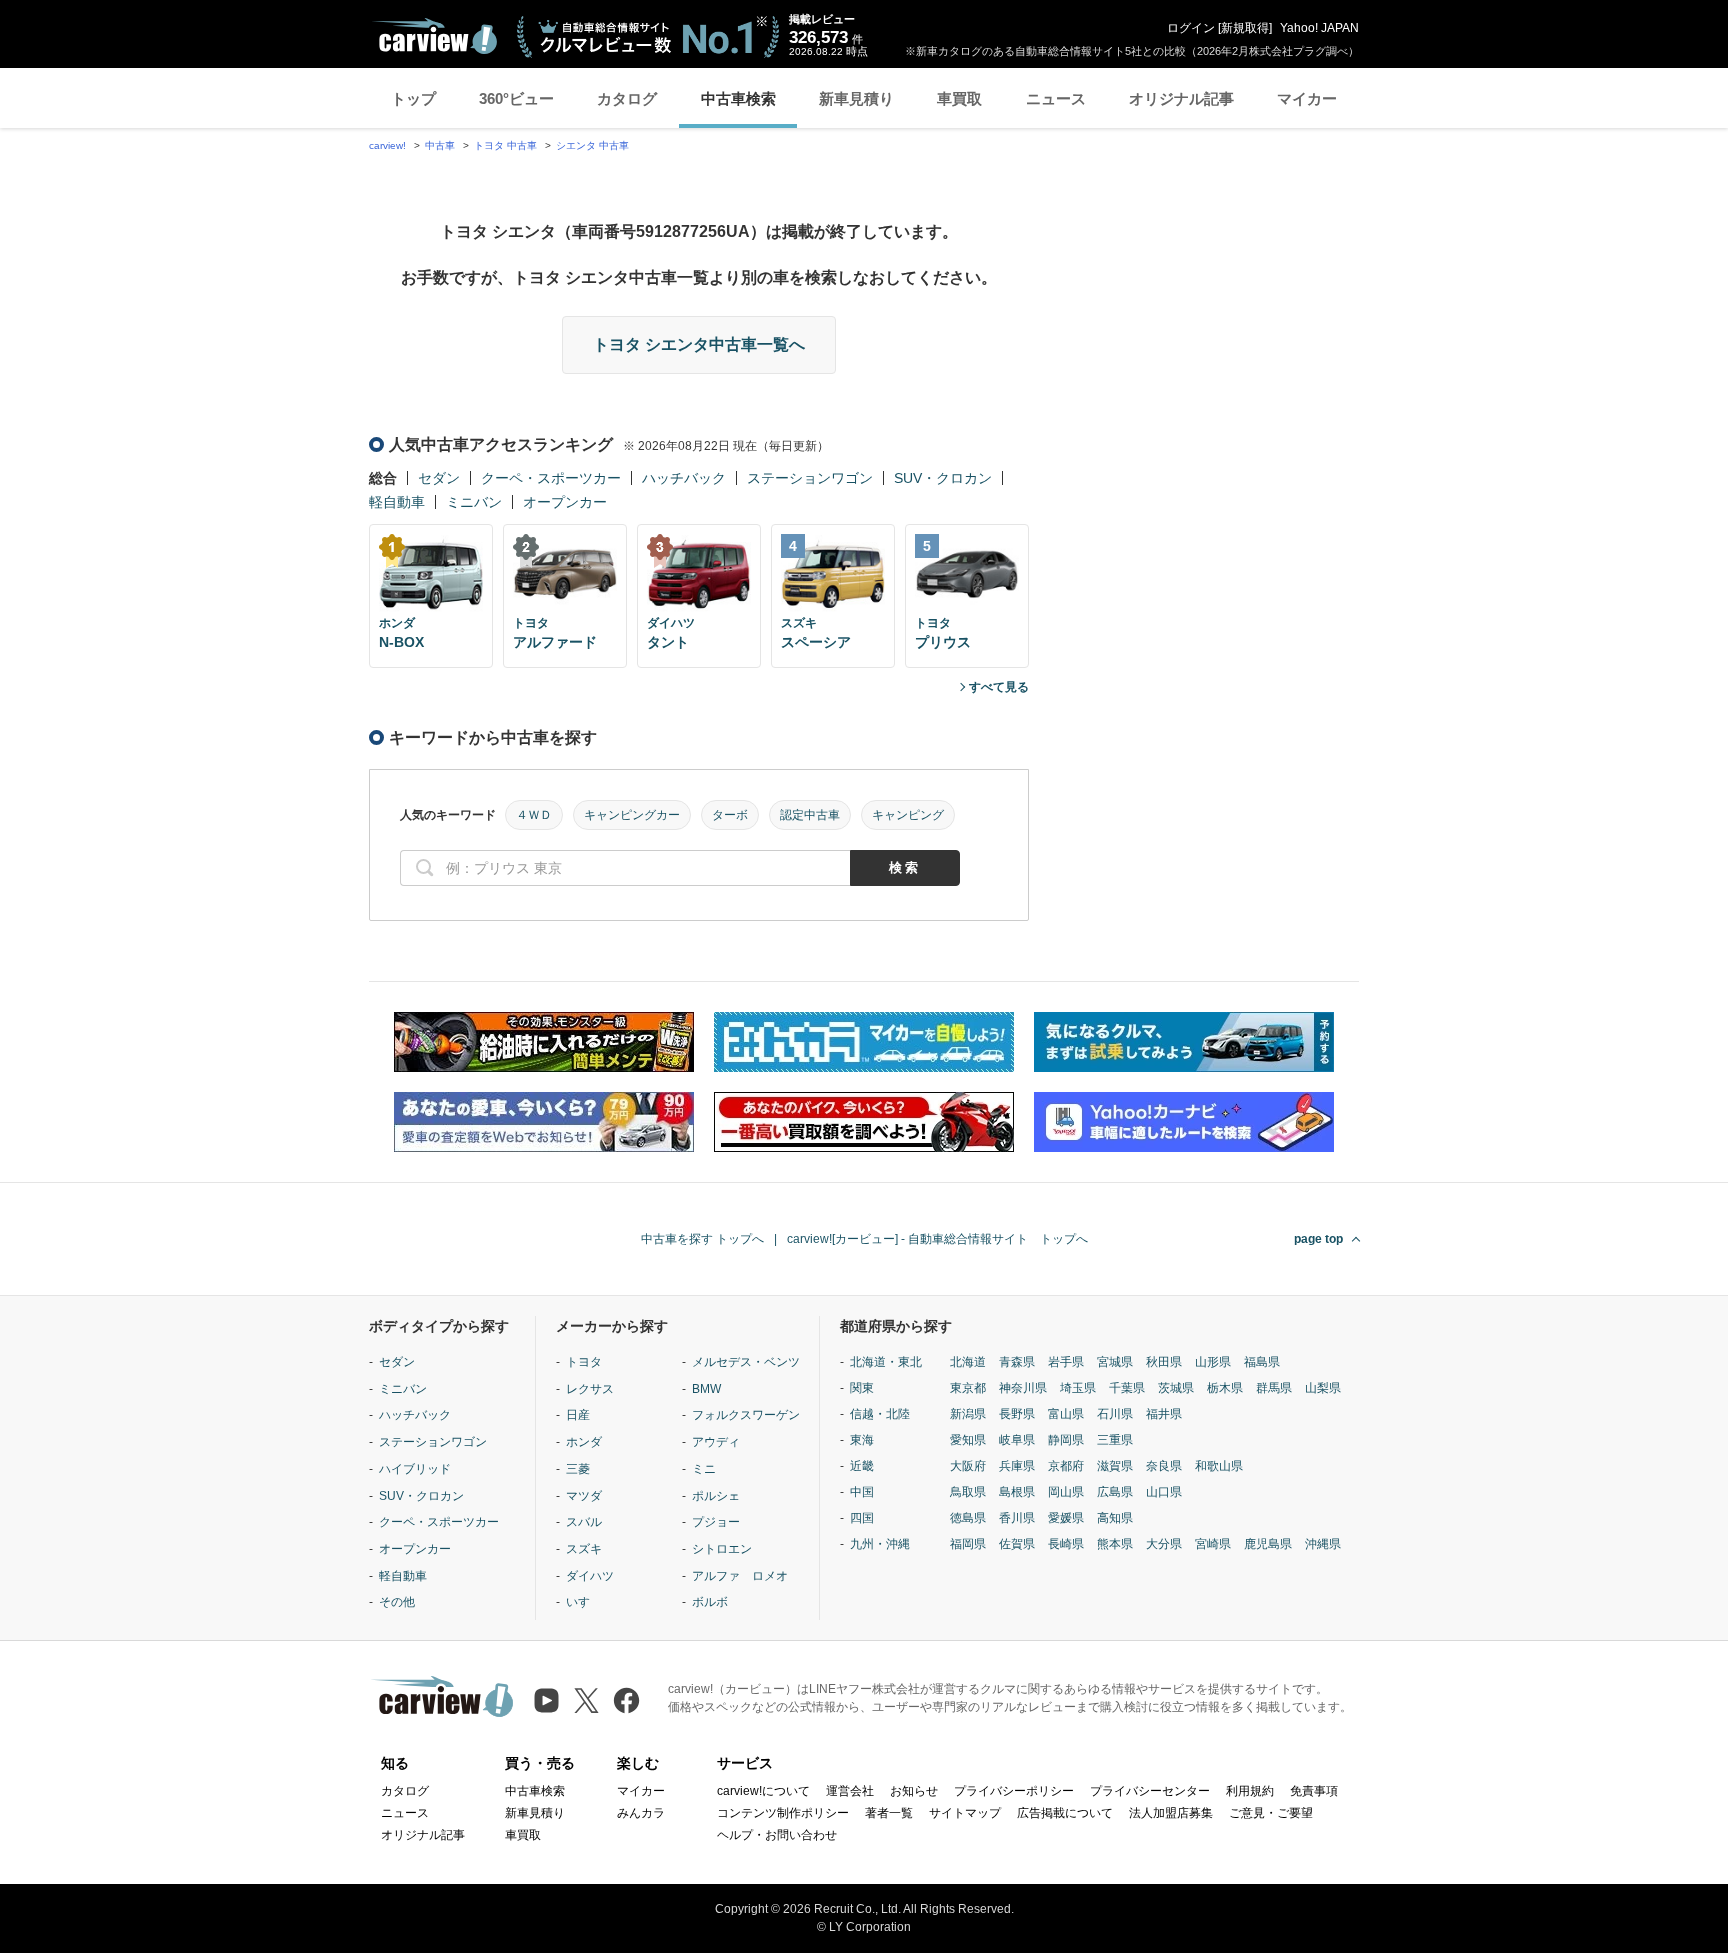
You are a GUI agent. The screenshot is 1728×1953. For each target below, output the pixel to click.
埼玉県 (1078, 1388)
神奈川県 (1023, 1388)
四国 (862, 1518)
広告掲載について (1065, 1813)
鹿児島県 (1268, 1544)
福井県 (1164, 1414)
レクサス (590, 1389)
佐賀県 (1017, 1544)
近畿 (862, 1466)
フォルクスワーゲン (746, 1415)
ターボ (730, 815)
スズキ (584, 1549)
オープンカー (565, 502)
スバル (584, 1522)
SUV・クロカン (943, 478)
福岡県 (968, 1544)
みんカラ (641, 1813)
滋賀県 (1115, 1466)
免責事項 (1314, 1791)
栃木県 (1225, 1388)
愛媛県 (1066, 1518)
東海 (862, 1440)
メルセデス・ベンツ (746, 1362)
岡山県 (1066, 1492)
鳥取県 (968, 1492)
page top (1318, 1239)
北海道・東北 (886, 1362)
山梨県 (1323, 1388)
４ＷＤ (534, 815)
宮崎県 (1213, 1544)
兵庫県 (1017, 1466)
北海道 (968, 1362)
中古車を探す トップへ (702, 1239)
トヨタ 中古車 (505, 145)
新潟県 (968, 1414)
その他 (397, 1602)
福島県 (1262, 1362)
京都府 (1066, 1466)
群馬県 (1274, 1388)
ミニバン (474, 502)
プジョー (716, 1522)
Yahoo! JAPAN (1319, 28)
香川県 (1017, 1518)
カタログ (627, 98)
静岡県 (1066, 1440)
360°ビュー (516, 98)
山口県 (1164, 1492)
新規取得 (1245, 28)
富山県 (1066, 1414)
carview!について (763, 1791)
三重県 (1115, 1440)
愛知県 (968, 1440)
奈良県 (1164, 1466)
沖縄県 (1323, 1544)
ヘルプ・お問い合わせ (777, 1835)
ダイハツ (590, 1576)
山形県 (1213, 1362)
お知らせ (914, 1791)
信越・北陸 (880, 1414)
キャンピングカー (632, 815)
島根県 (1017, 1492)
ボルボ (710, 1602)
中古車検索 (738, 98)
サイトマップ (965, 1813)
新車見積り (856, 98)
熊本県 (1115, 1544)
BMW (706, 1389)
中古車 (440, 145)
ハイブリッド (415, 1469)
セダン (439, 478)
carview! (387, 145)
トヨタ (584, 1362)
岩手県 (1066, 1362)
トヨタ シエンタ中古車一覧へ (699, 344)
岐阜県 (1017, 1440)
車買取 (959, 98)
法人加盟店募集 (1171, 1813)
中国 (862, 1492)
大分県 (1164, 1544)
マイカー (1307, 98)
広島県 (1115, 1492)
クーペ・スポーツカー (551, 478)
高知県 (1115, 1518)
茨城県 (1176, 1388)
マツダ (584, 1496)
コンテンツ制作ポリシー (783, 1813)
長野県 (1017, 1414)
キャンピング (908, 815)
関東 (862, 1388)
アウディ (716, 1442)
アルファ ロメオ (740, 1576)
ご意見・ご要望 (1271, 1813)
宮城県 (1115, 1362)
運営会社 (850, 1791)
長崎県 (1066, 1544)
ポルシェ (716, 1496)
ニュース (1056, 98)
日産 (578, 1415)
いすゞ (584, 1602)
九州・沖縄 (880, 1544)
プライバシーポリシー (1014, 1791)
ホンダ (584, 1442)
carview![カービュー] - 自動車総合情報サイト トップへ (937, 1239)
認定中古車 (810, 815)
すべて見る (999, 687)
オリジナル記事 (1181, 98)
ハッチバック (684, 478)
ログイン (1191, 28)
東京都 (968, 1388)
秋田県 (1164, 1362)
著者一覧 (889, 1813)
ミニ (704, 1469)
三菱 (578, 1469)
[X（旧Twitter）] (586, 1700)
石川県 (1115, 1414)
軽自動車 (397, 502)
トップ (413, 98)
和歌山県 (1219, 1466)
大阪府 (968, 1466)
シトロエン (722, 1549)
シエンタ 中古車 (592, 145)
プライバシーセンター (1150, 1791)
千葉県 (1127, 1388)
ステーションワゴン (810, 478)
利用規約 (1250, 1791)
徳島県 (968, 1518)
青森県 (1017, 1362)
